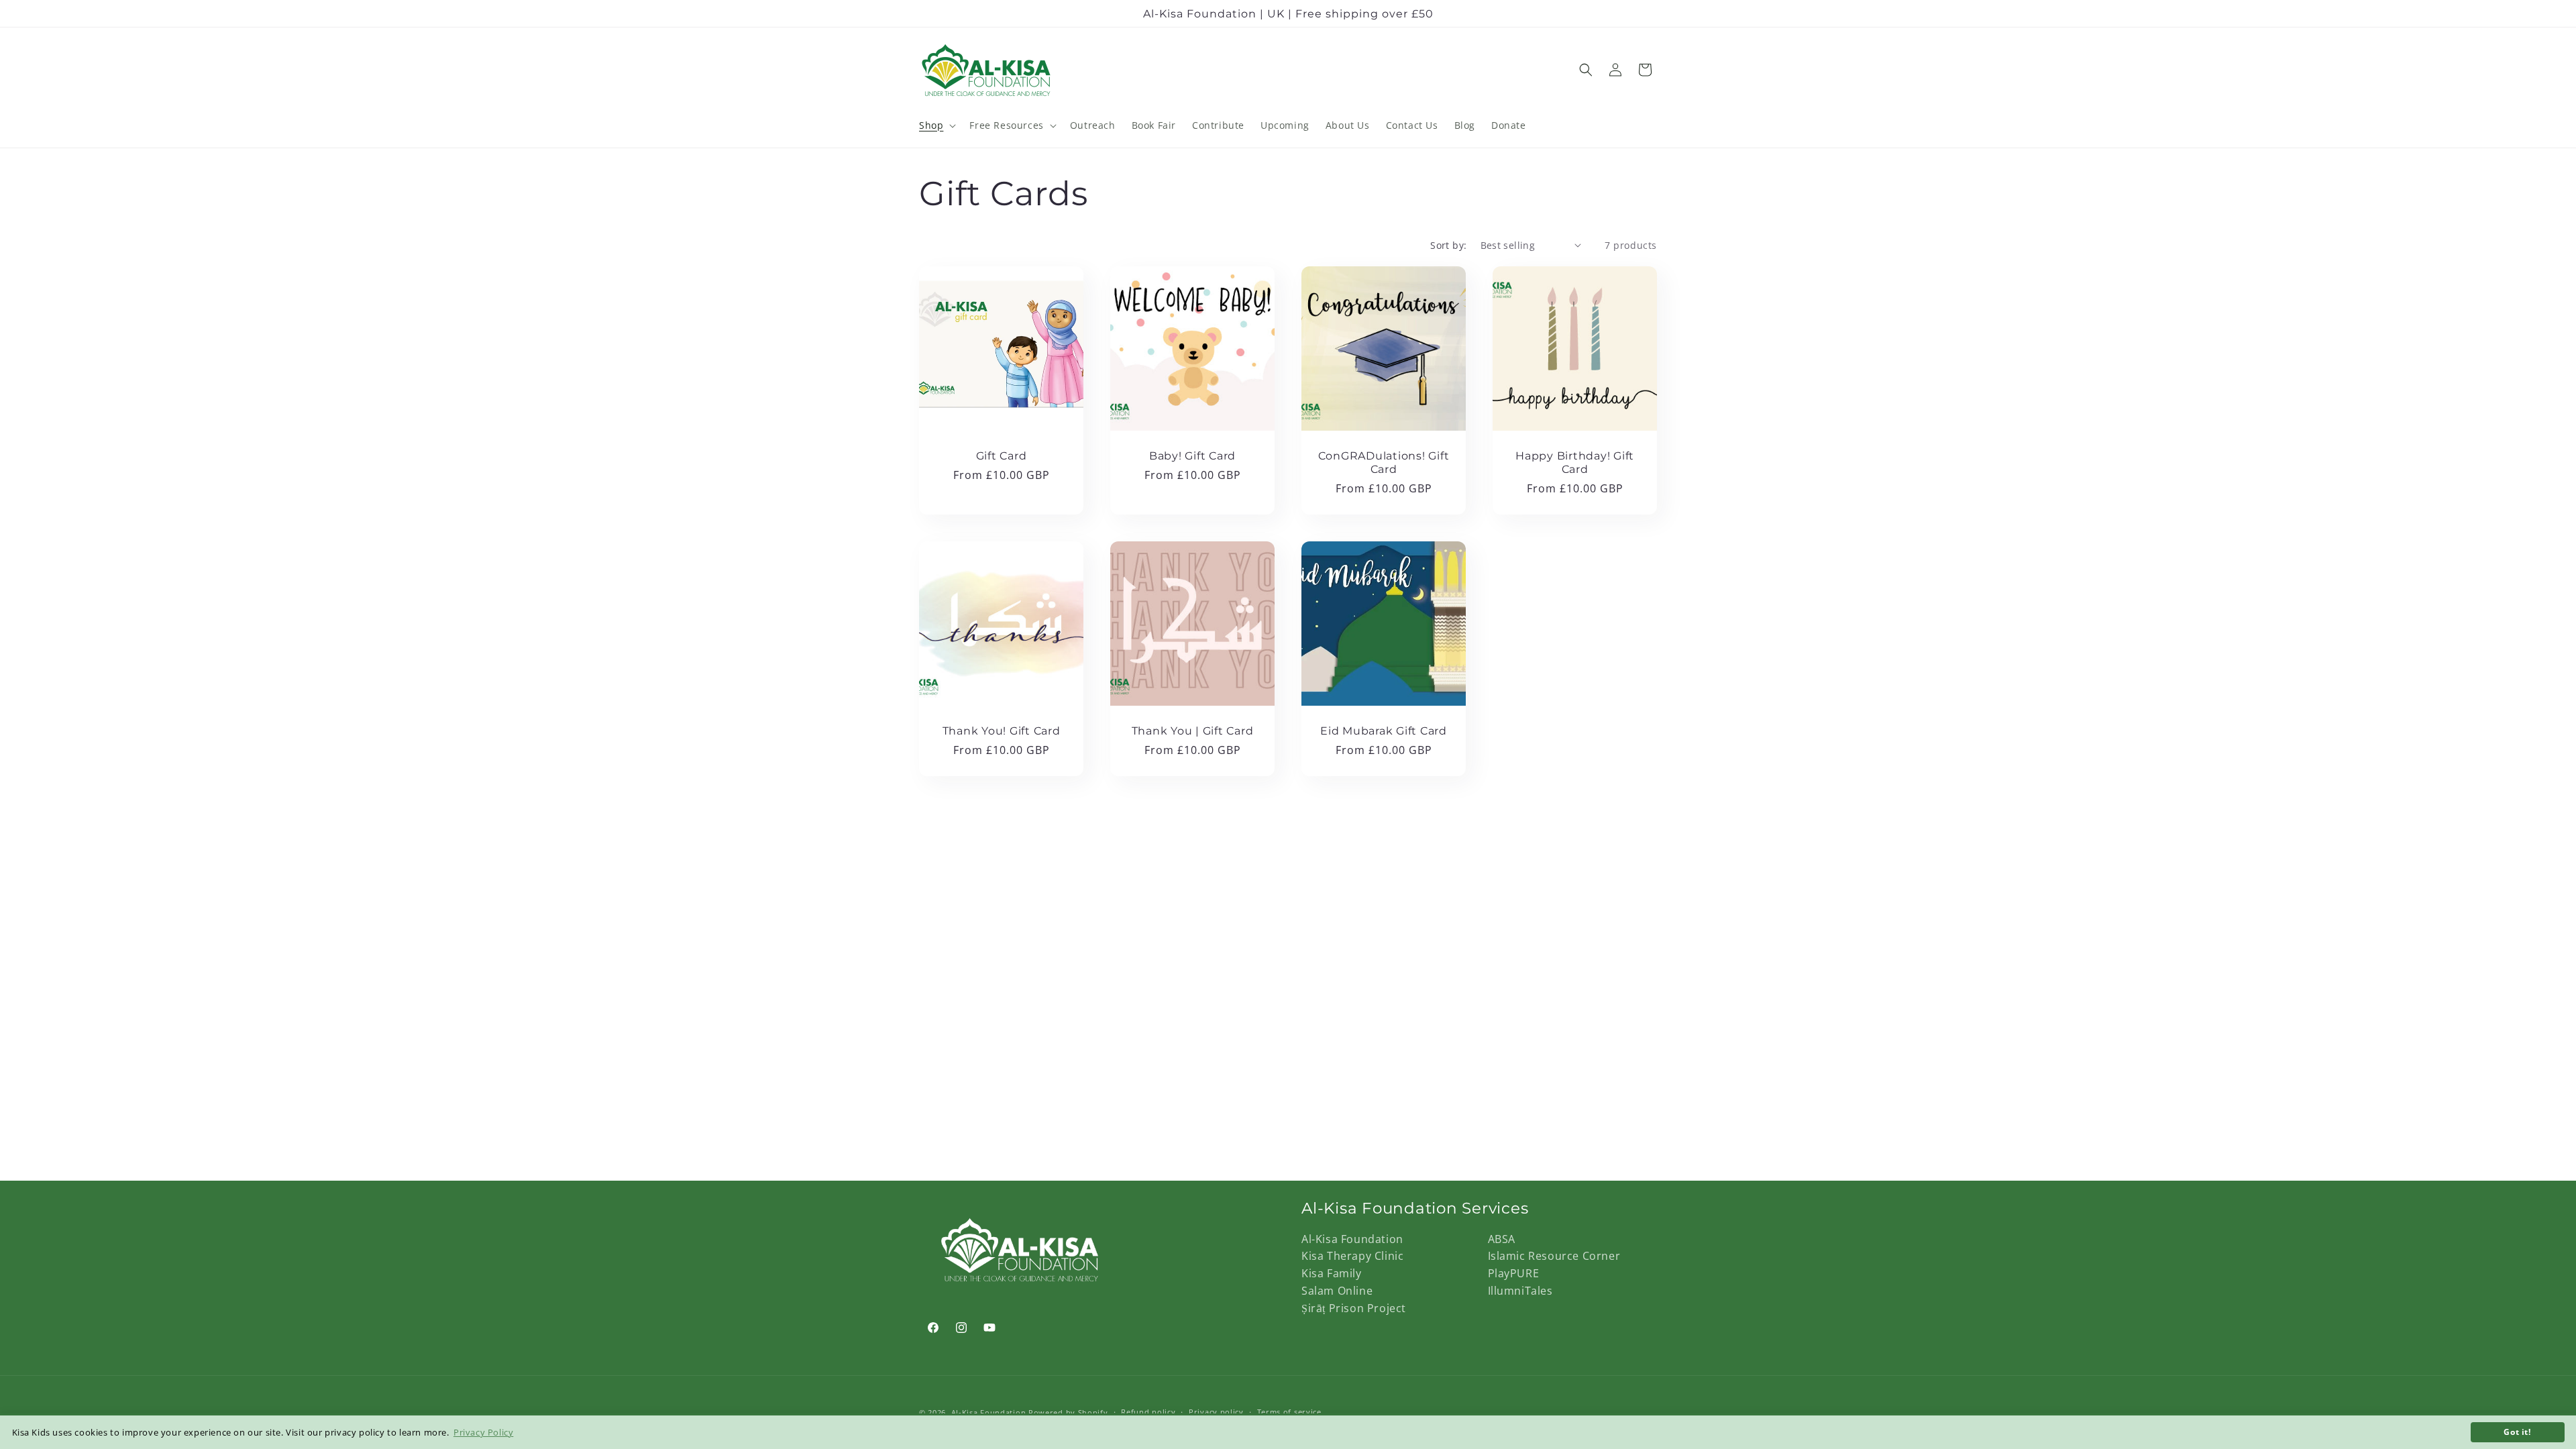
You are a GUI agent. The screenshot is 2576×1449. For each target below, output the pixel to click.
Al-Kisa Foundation (1352, 1239)
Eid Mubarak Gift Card (1384, 731)
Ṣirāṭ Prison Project (1354, 1308)
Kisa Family (1332, 1273)
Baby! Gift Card (1192, 455)
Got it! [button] (2517, 1432)
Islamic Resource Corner (1554, 1256)
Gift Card (1002, 455)
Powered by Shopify (1068, 1412)
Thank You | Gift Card (1193, 731)
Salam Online (1337, 1291)
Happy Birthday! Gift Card (1575, 462)
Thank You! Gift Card (1002, 731)
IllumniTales (1520, 1291)
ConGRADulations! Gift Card (1384, 462)
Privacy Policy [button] (483, 1432)
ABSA (1502, 1239)
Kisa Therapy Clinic (1352, 1256)
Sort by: (1448, 245)
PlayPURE (1514, 1273)
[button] (936, 125)
